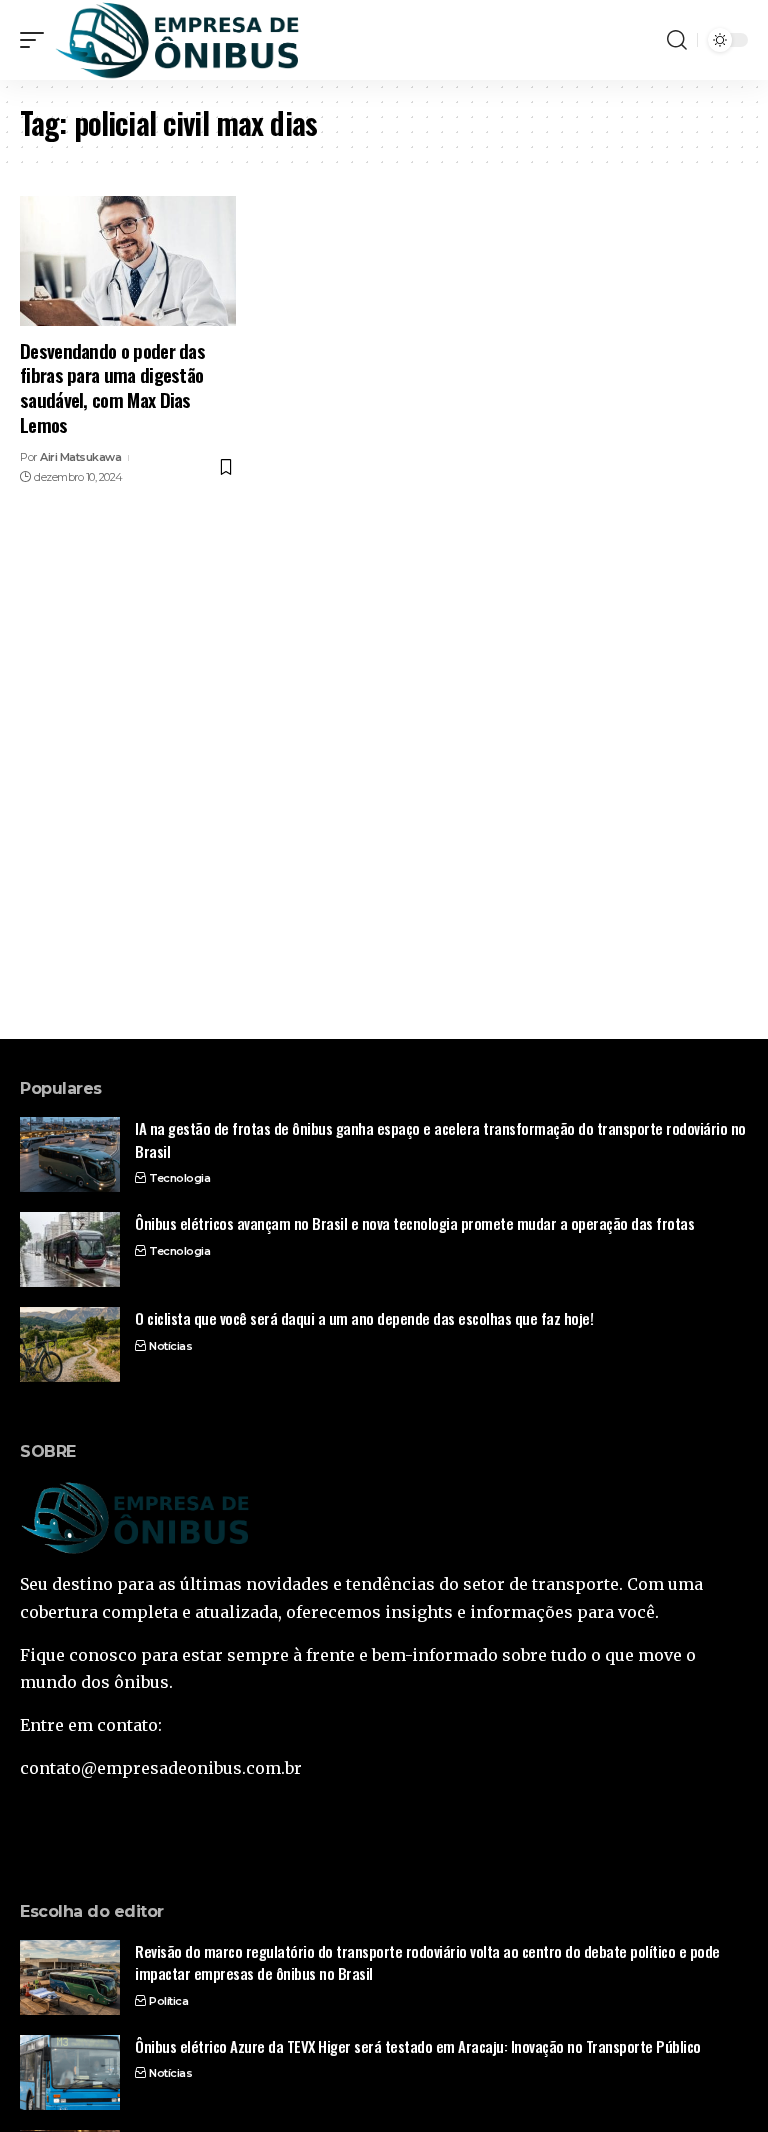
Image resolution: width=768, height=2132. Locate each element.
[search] (677, 40)
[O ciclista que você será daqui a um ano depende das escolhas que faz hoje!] (70, 1344)
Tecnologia (179, 1178)
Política (168, 2001)
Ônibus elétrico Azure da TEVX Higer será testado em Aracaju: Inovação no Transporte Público (418, 2046)
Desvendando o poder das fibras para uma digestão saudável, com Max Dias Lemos (112, 387)
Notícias (170, 1346)
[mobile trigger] (37, 40)
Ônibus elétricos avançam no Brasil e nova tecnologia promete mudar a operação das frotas (414, 1223)
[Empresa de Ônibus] (177, 40)
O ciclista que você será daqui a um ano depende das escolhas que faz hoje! (364, 1318)
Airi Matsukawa (80, 457)
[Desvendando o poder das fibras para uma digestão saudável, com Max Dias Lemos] (128, 261)
